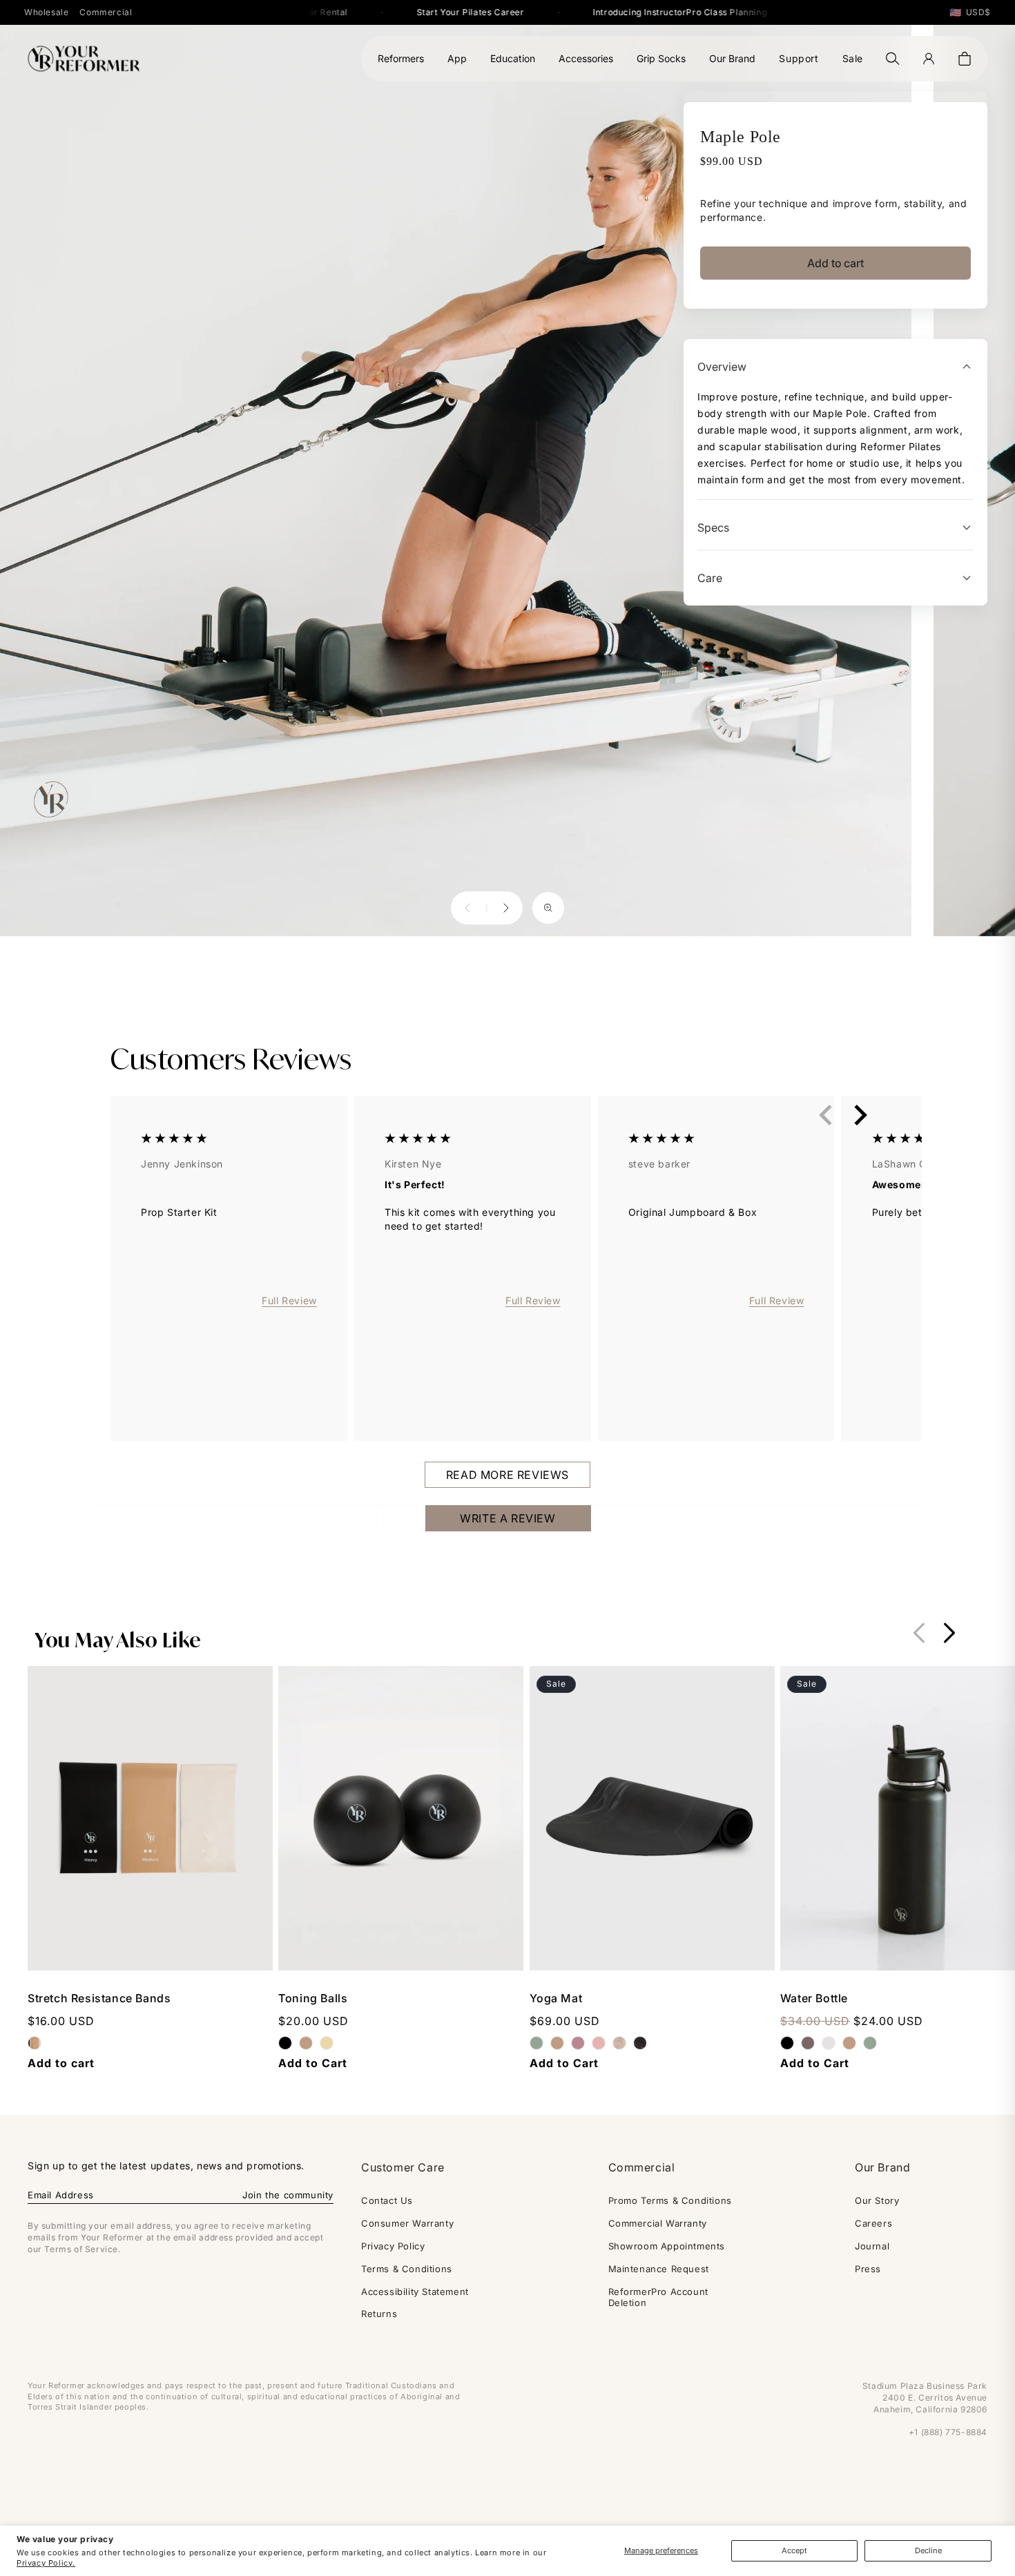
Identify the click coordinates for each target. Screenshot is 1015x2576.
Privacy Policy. (46, 2563)
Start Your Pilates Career (444, 12)
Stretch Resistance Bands (99, 1998)
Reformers (401, 58)
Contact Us (387, 2200)
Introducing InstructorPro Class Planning (653, 12)
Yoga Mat (556, 1998)
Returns (379, 2314)
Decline (928, 2550)
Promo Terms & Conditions (670, 2200)
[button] (965, 59)
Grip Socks (661, 58)
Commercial (106, 12)
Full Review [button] (289, 1300)
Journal (872, 2246)
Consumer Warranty (407, 2223)
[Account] (929, 59)
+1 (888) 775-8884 (948, 2432)
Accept (794, 2550)
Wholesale (46, 12)
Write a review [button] (507, 1518)
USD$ (970, 12)
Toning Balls (313, 1998)
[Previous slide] (826, 1114)
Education (513, 58)
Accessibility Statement (415, 2292)
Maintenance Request (659, 2269)
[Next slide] (860, 1114)
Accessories (586, 58)
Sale (853, 58)
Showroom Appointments (667, 2246)
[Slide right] (949, 1633)
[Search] (893, 59)
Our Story (877, 2200)
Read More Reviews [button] (507, 1475)
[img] (174, 1140)
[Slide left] (919, 1633)
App (457, 58)
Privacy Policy (393, 2246)
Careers (873, 2223)
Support (799, 58)
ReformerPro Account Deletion (658, 2297)
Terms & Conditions (407, 2269)
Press (868, 2269)
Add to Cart (313, 2063)
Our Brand (732, 58)
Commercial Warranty (658, 2223)
